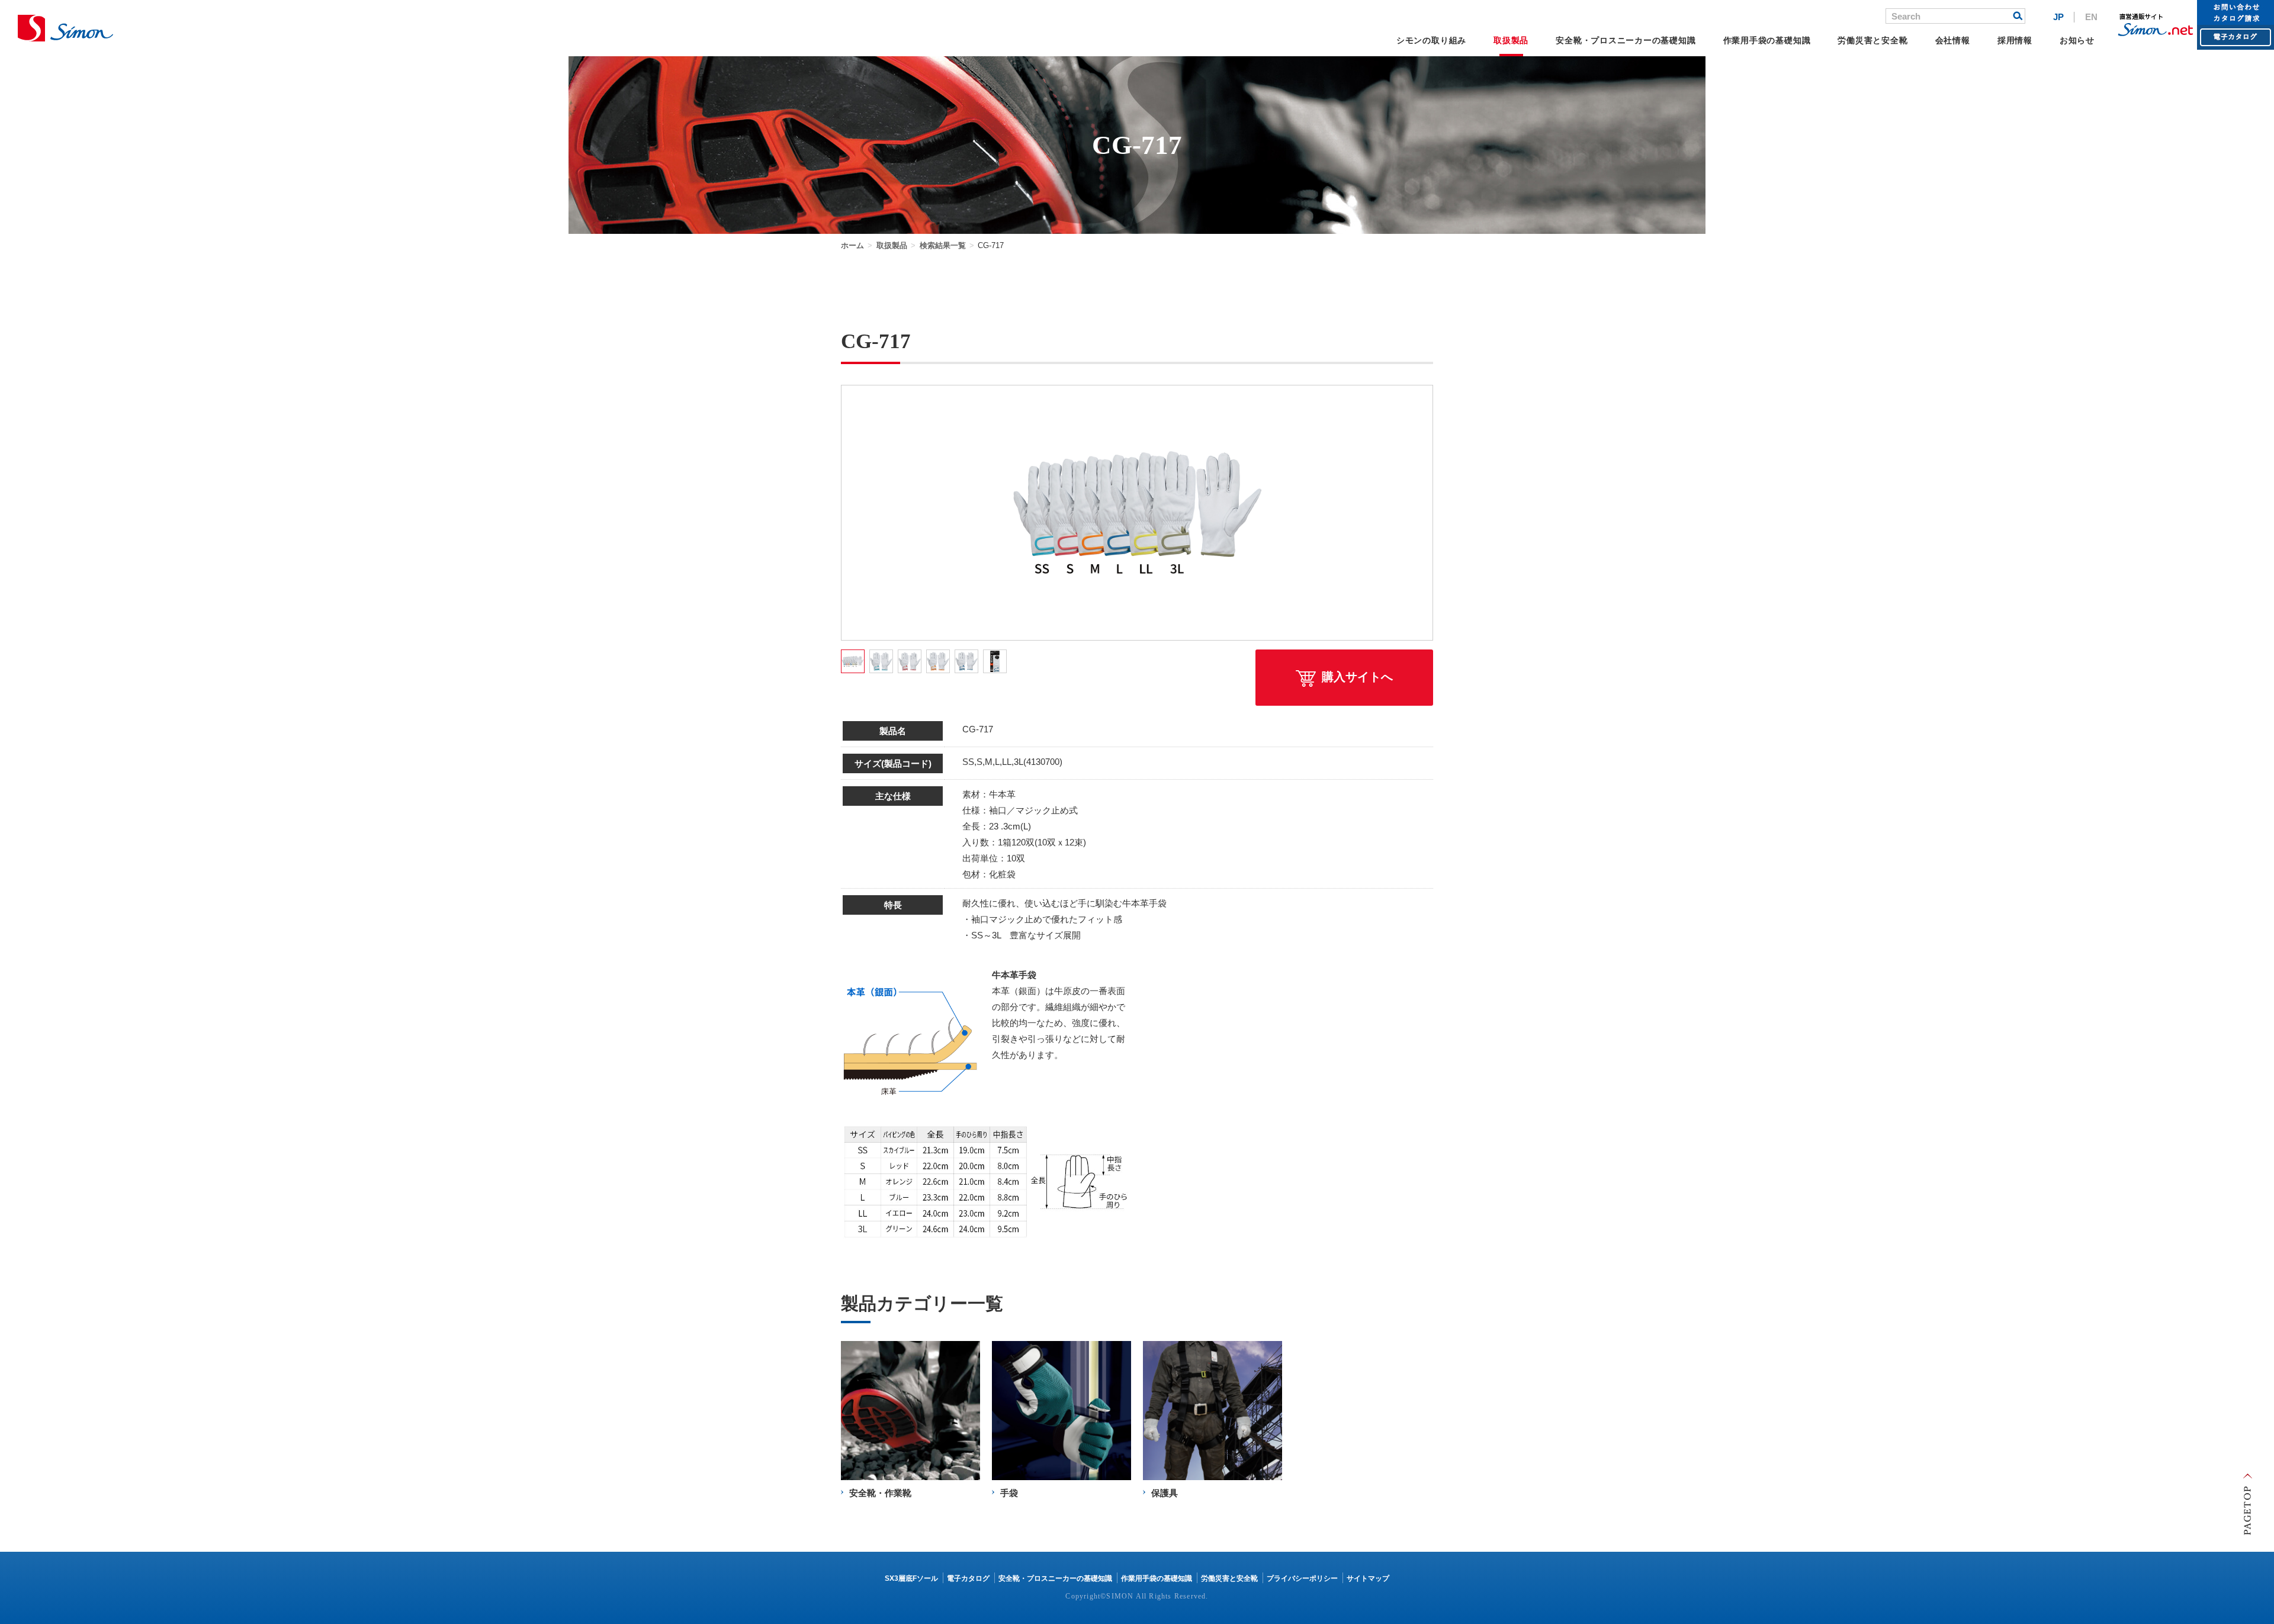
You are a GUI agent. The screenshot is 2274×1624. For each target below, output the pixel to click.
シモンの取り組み (1431, 40)
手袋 (1009, 1493)
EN (2091, 17)
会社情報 (1953, 40)
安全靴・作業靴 (880, 1493)
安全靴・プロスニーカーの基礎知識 (1626, 40)
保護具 (1165, 1493)
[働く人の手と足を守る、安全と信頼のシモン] (65, 28)
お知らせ (2077, 40)
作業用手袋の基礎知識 (1767, 40)
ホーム (852, 245)
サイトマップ (1368, 1578)
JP (2058, 17)
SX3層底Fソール (911, 1578)
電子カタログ (968, 1578)
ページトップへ (2247, 1504)
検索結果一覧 (943, 245)
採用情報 (2015, 40)
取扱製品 (1511, 40)
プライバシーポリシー (1302, 1578)
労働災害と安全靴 (1872, 40)
